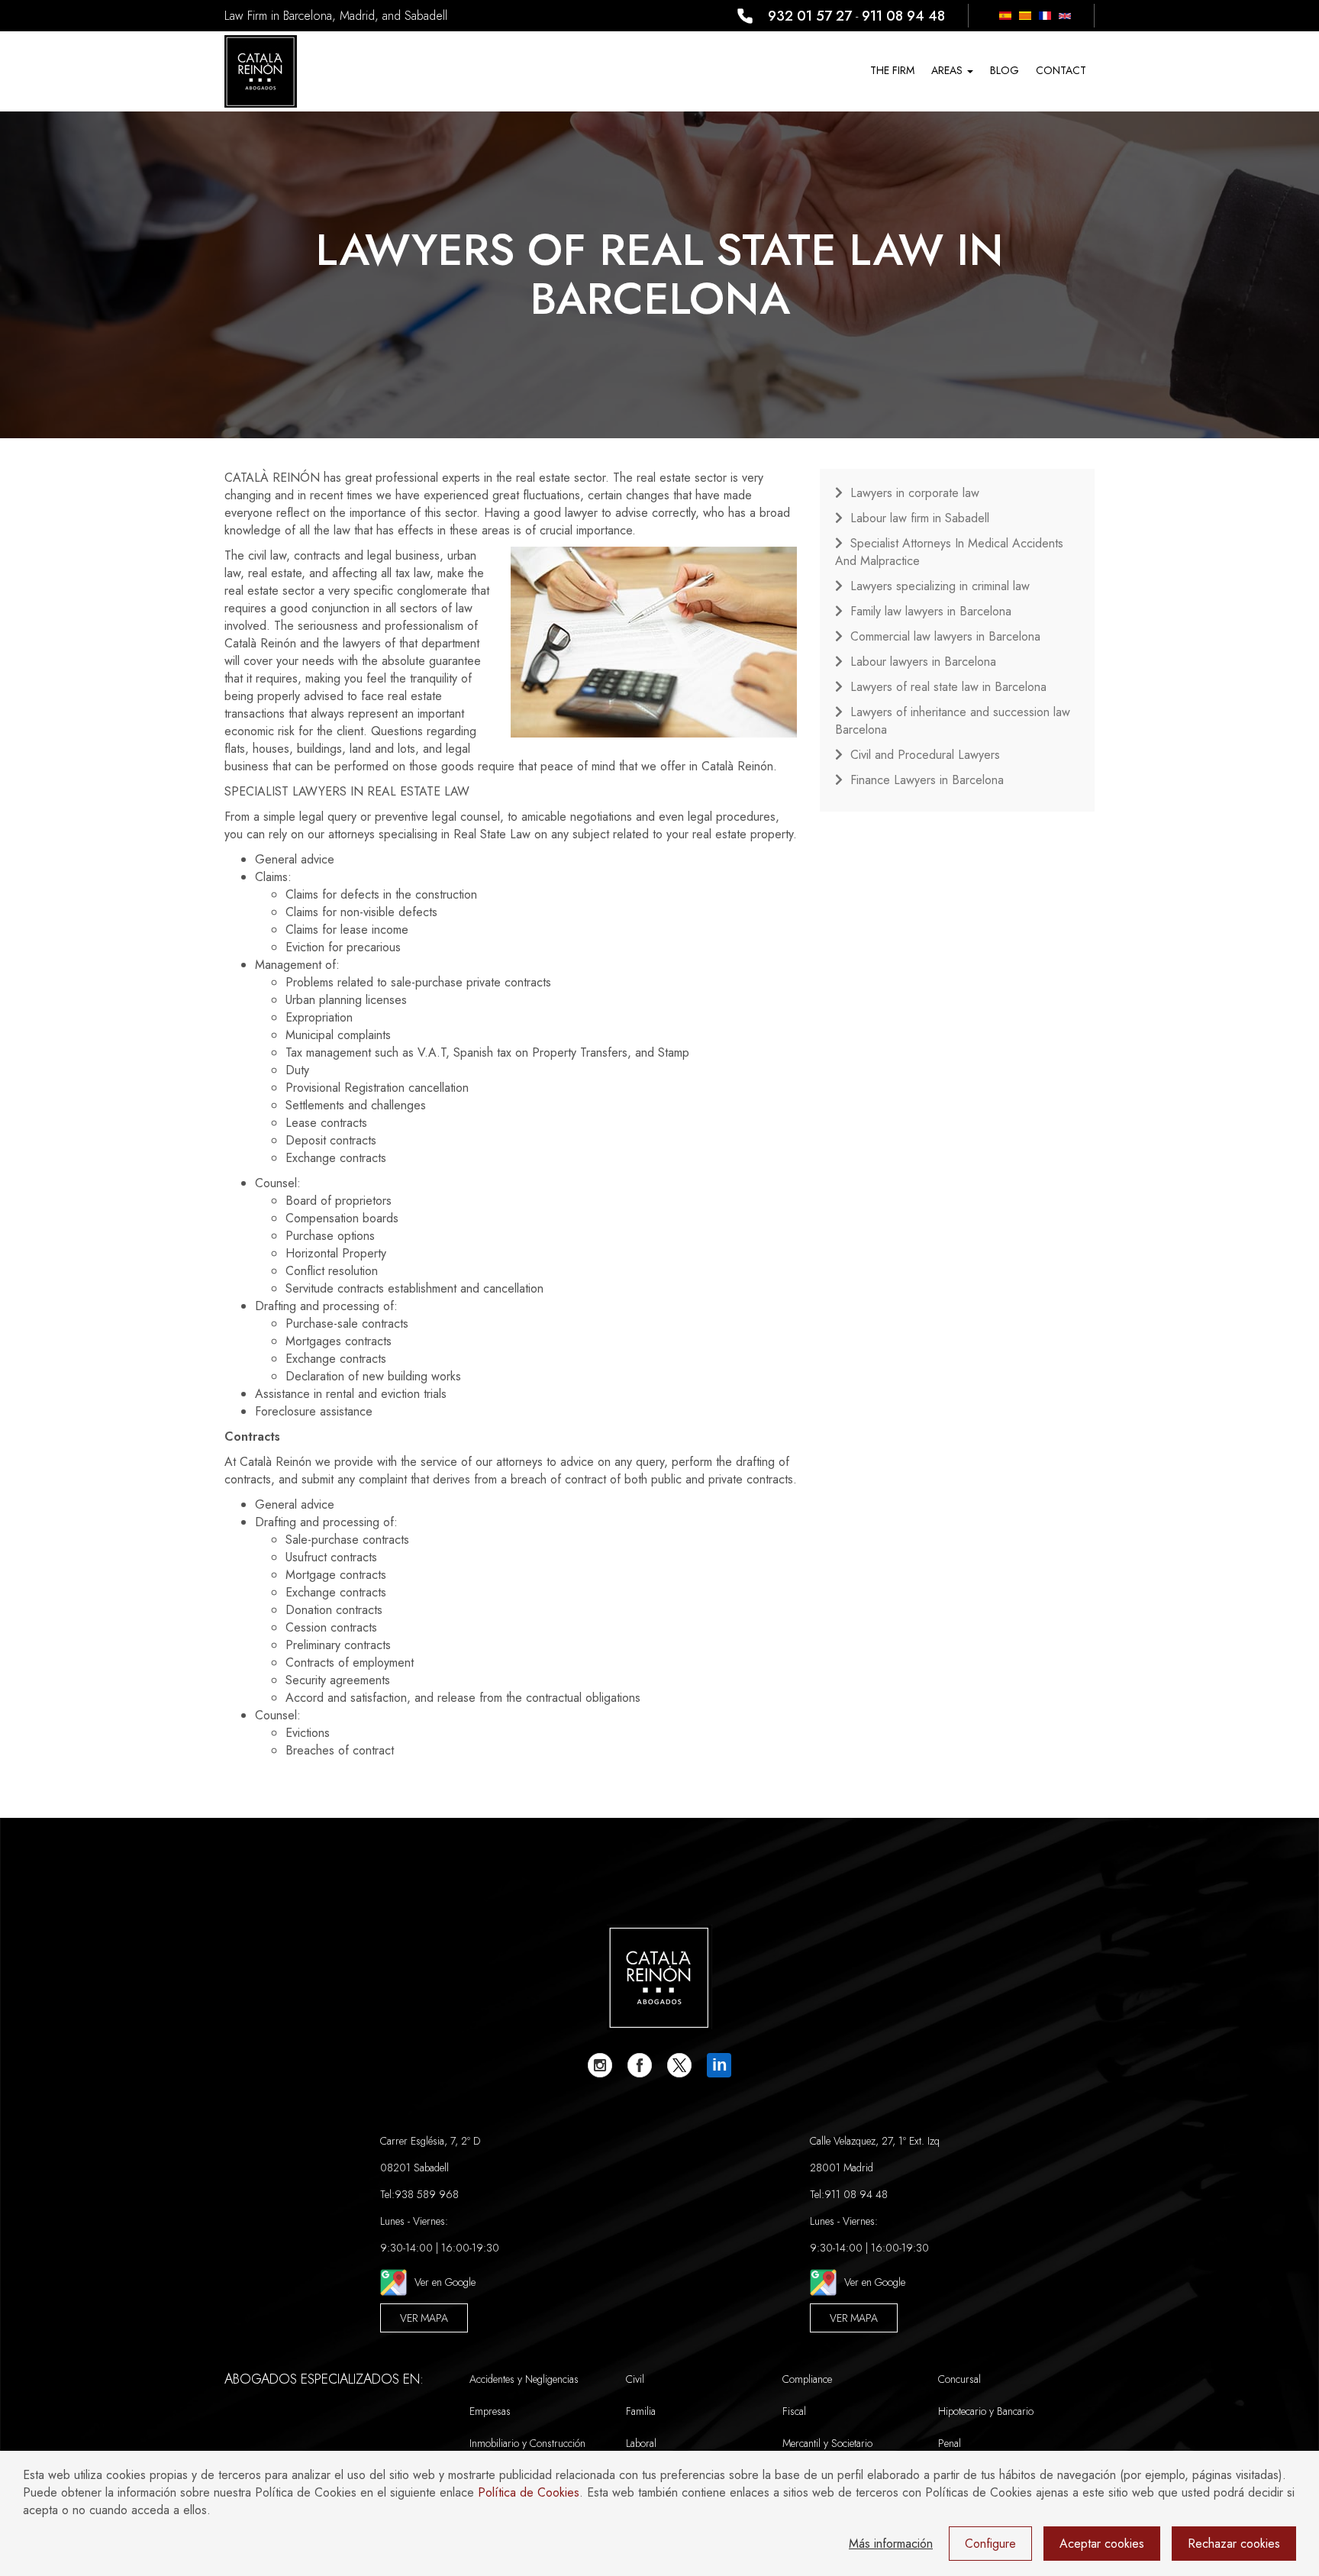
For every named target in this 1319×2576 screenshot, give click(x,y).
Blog (1005, 70)
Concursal (959, 2379)
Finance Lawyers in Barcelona (927, 780)
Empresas (490, 2411)
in (719, 2065)
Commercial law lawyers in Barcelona (945, 636)
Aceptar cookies (1102, 2544)
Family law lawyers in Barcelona (931, 611)
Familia (641, 2411)
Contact (1061, 70)
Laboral (641, 2443)
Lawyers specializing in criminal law (940, 586)
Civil (635, 2379)
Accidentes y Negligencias (524, 2379)
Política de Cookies (529, 2492)
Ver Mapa (424, 2318)
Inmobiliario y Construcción (527, 2443)
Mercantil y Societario (827, 2443)
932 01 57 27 (810, 16)
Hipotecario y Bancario (986, 2411)
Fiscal (794, 2411)
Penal (950, 2443)
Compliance (807, 2379)
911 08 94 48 (903, 16)
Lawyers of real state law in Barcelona (948, 687)
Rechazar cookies (1234, 2544)
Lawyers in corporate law (915, 493)
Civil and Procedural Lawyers (925, 755)
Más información (891, 2544)
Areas (948, 70)
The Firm (892, 70)
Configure (990, 2544)
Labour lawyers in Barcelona (923, 662)
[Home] (261, 71)
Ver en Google (445, 2282)
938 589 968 (427, 2194)
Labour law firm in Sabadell (920, 518)
